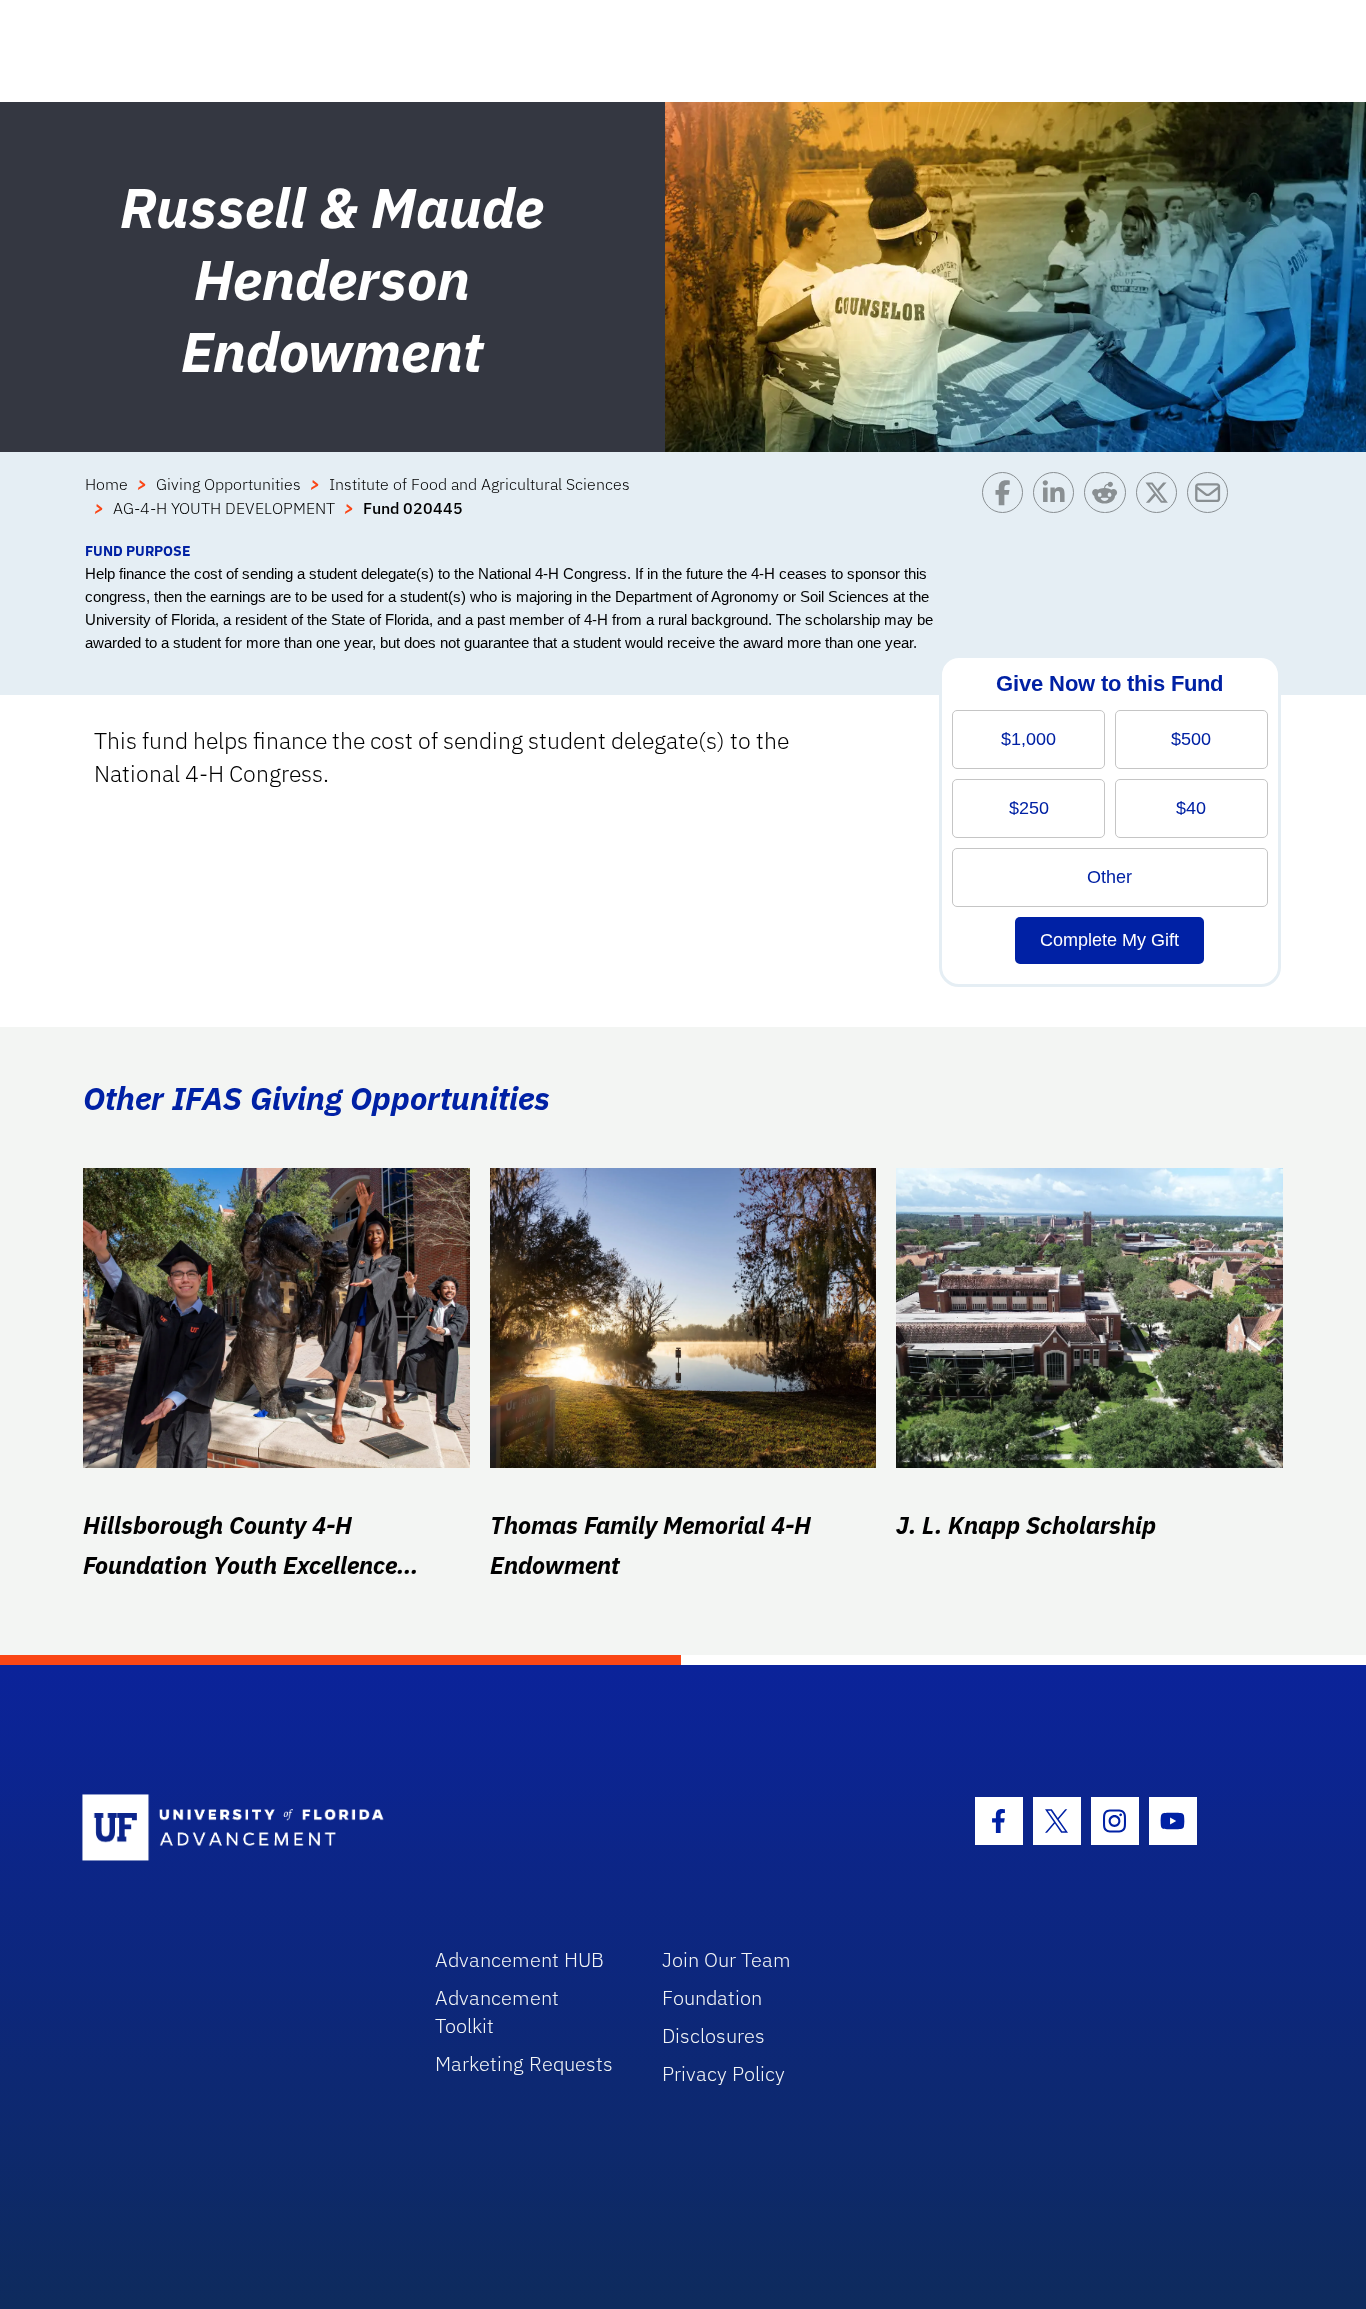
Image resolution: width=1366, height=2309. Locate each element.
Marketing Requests (524, 2063)
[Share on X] (1161, 506)
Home (106, 484)
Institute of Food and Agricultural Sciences (479, 484)
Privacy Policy (723, 2073)
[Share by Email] (1212, 506)
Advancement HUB (519, 1959)
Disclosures (713, 2035)
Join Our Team (726, 1959)
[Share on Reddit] (1109, 506)
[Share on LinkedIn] (1058, 506)
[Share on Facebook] (1007, 506)
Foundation (712, 1997)
